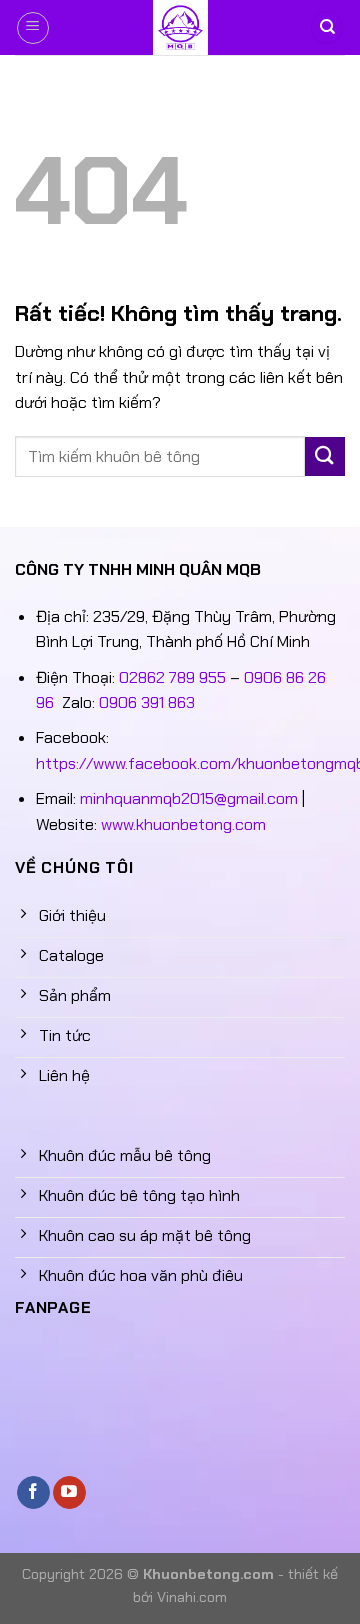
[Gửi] (325, 456)
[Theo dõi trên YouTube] (69, 1493)
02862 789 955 (172, 677)
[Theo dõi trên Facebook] (33, 1493)
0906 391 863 (147, 702)
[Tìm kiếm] (327, 27)
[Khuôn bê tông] (180, 27)
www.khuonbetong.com (183, 824)
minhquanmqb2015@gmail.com (189, 798)
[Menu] (33, 28)
